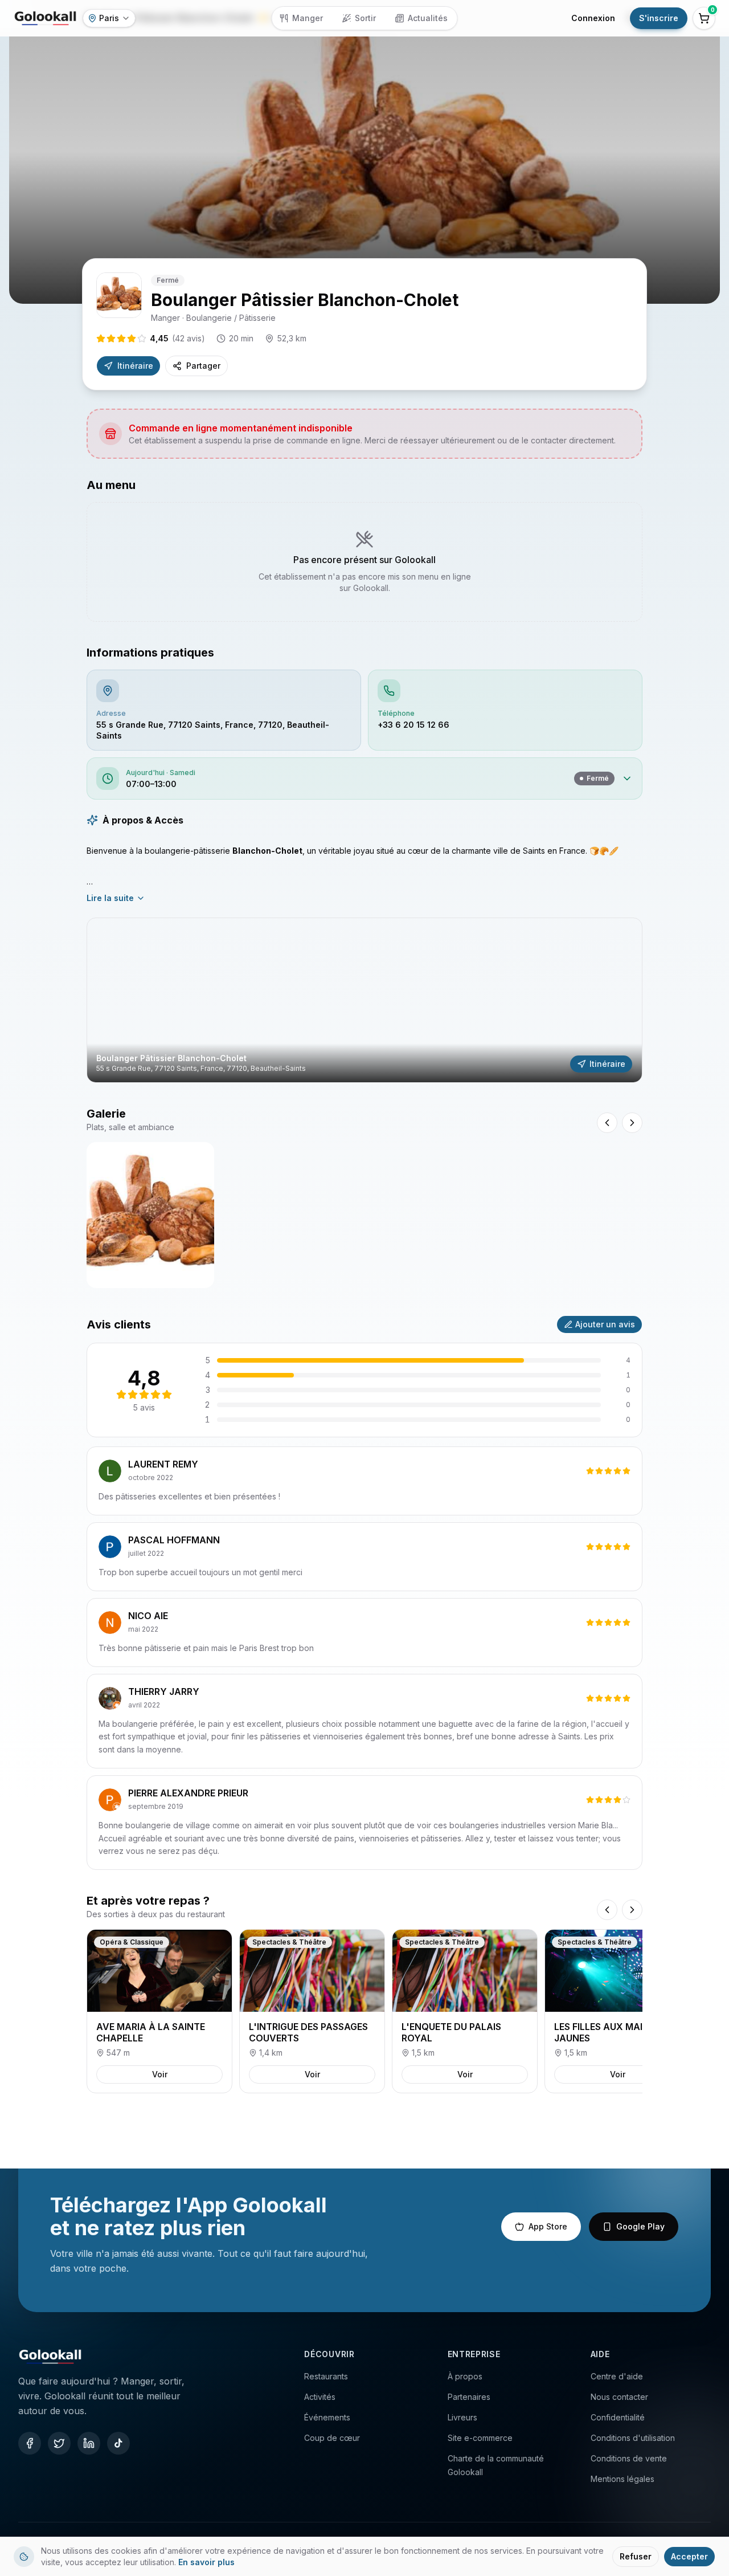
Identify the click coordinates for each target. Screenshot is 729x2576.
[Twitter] (59, 2443)
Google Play (640, 2226)
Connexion (593, 18)
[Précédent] (607, 1910)
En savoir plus (206, 2562)
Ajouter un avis (605, 1324)
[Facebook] (30, 2443)
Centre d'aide (617, 2376)
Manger (308, 18)
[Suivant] (632, 1910)
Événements (327, 2417)
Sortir (365, 18)
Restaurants (326, 2376)
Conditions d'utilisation (633, 2438)
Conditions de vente (629, 2458)
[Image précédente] (607, 1123)
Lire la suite (110, 898)
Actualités (428, 18)
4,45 (177, 338)
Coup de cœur (332, 2438)
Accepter (689, 2556)
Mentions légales (622, 2479)
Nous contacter (619, 2397)
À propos (465, 2376)
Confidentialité (618, 2417)
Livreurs (462, 2417)
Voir (160, 2074)
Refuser (636, 2556)
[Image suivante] (632, 1123)
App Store (548, 2226)
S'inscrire (659, 18)
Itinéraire (135, 366)
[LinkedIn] (89, 2443)
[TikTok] (118, 2443)
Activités (320, 2397)
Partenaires (469, 2397)
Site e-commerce (480, 2438)
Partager (203, 366)
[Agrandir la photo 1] (150, 1215)
